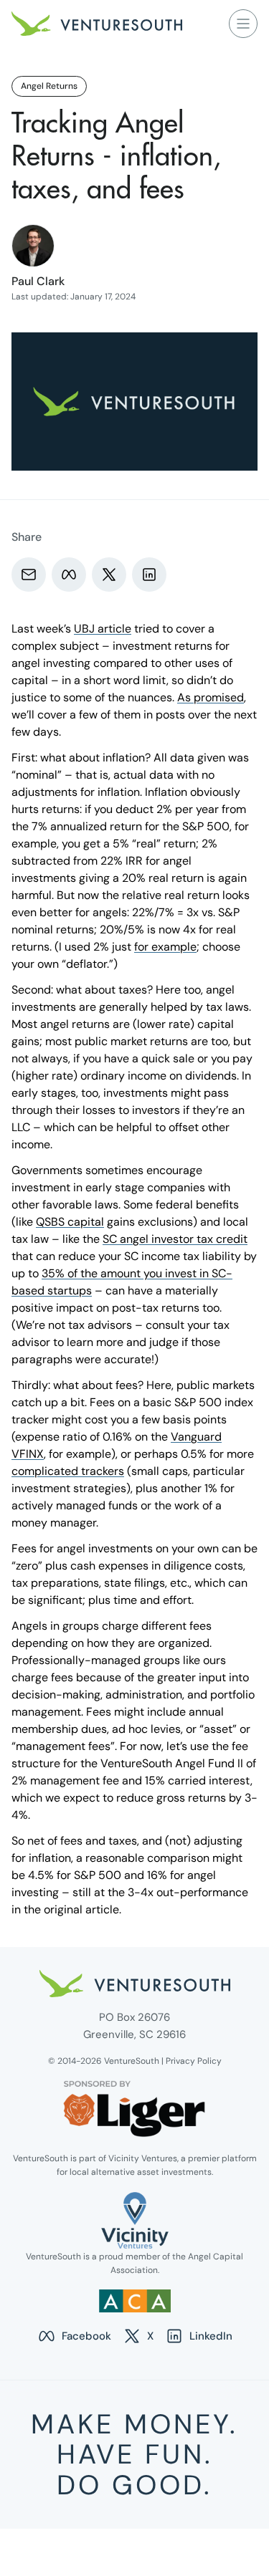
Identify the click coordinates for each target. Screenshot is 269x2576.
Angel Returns (49, 86)
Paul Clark (38, 281)
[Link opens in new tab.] (135, 2220)
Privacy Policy (194, 2061)
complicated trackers (68, 1471)
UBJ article (103, 629)
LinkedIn (199, 2337)
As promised (211, 697)
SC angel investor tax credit (175, 1239)
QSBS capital (70, 1222)
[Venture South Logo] (97, 24)
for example (165, 947)
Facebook (74, 2337)
